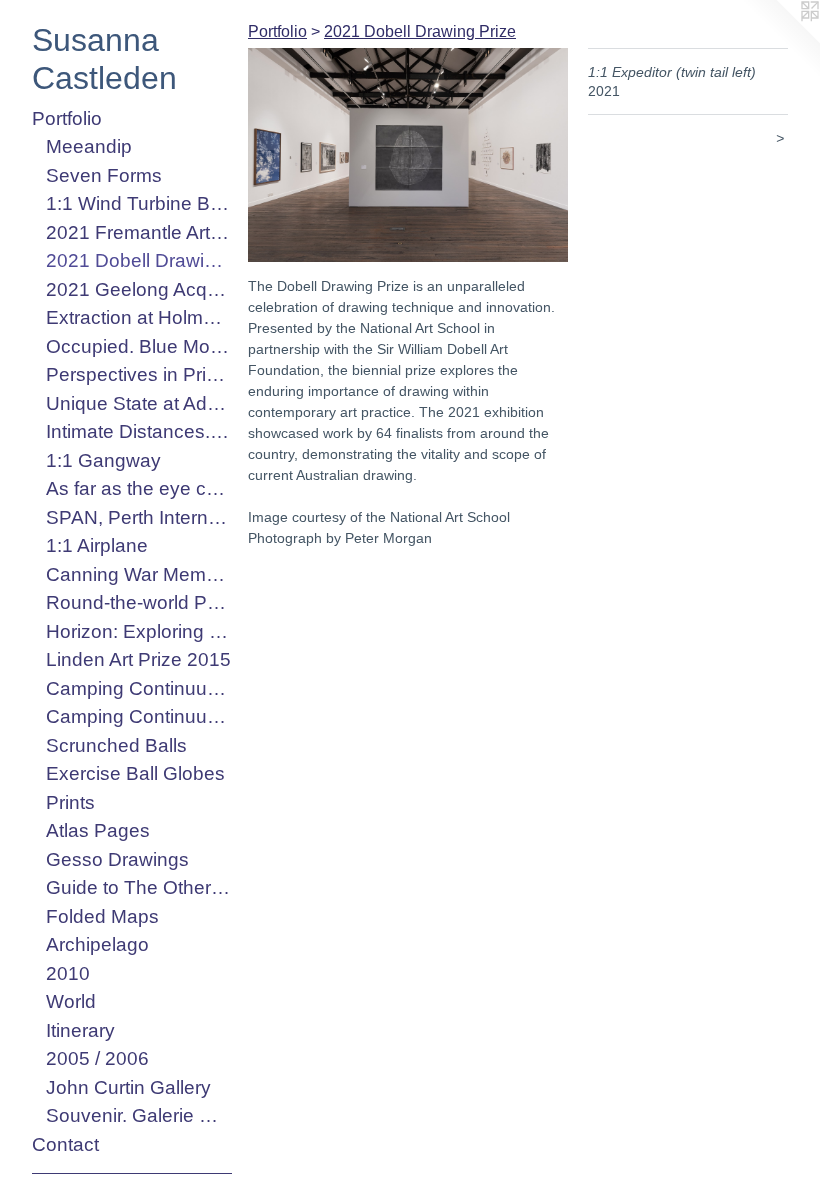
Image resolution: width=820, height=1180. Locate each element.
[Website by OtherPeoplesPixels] (780, 40)
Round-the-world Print (139, 602)
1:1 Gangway (103, 460)
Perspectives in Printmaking (139, 374)
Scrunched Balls (116, 745)
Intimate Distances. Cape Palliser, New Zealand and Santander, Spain (139, 431)
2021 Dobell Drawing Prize (139, 260)
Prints (70, 802)
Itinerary (80, 1030)
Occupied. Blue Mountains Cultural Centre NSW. (139, 346)
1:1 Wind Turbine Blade (139, 203)
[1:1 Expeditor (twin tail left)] (408, 155)
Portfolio (67, 118)
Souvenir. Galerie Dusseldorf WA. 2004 (139, 1115)
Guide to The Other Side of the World (139, 887)
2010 (68, 973)
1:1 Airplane (97, 545)
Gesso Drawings (117, 859)
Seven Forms (104, 175)
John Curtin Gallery (128, 1087)
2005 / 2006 (97, 1058)
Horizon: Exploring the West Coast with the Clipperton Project (139, 631)
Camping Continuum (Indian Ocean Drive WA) (139, 688)
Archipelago (97, 944)
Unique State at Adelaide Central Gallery (139, 403)
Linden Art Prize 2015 (138, 659)
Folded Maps (102, 916)
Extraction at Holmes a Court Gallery (139, 317)
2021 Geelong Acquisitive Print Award (139, 289)
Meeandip (89, 146)
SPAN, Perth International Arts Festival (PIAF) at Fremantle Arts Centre (139, 517)
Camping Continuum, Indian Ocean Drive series (139, 716)
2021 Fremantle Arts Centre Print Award (139, 232)
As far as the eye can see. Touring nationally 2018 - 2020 (139, 488)
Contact (65, 1144)
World (71, 1001)
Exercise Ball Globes (135, 773)
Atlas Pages (98, 830)
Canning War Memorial (139, 574)
